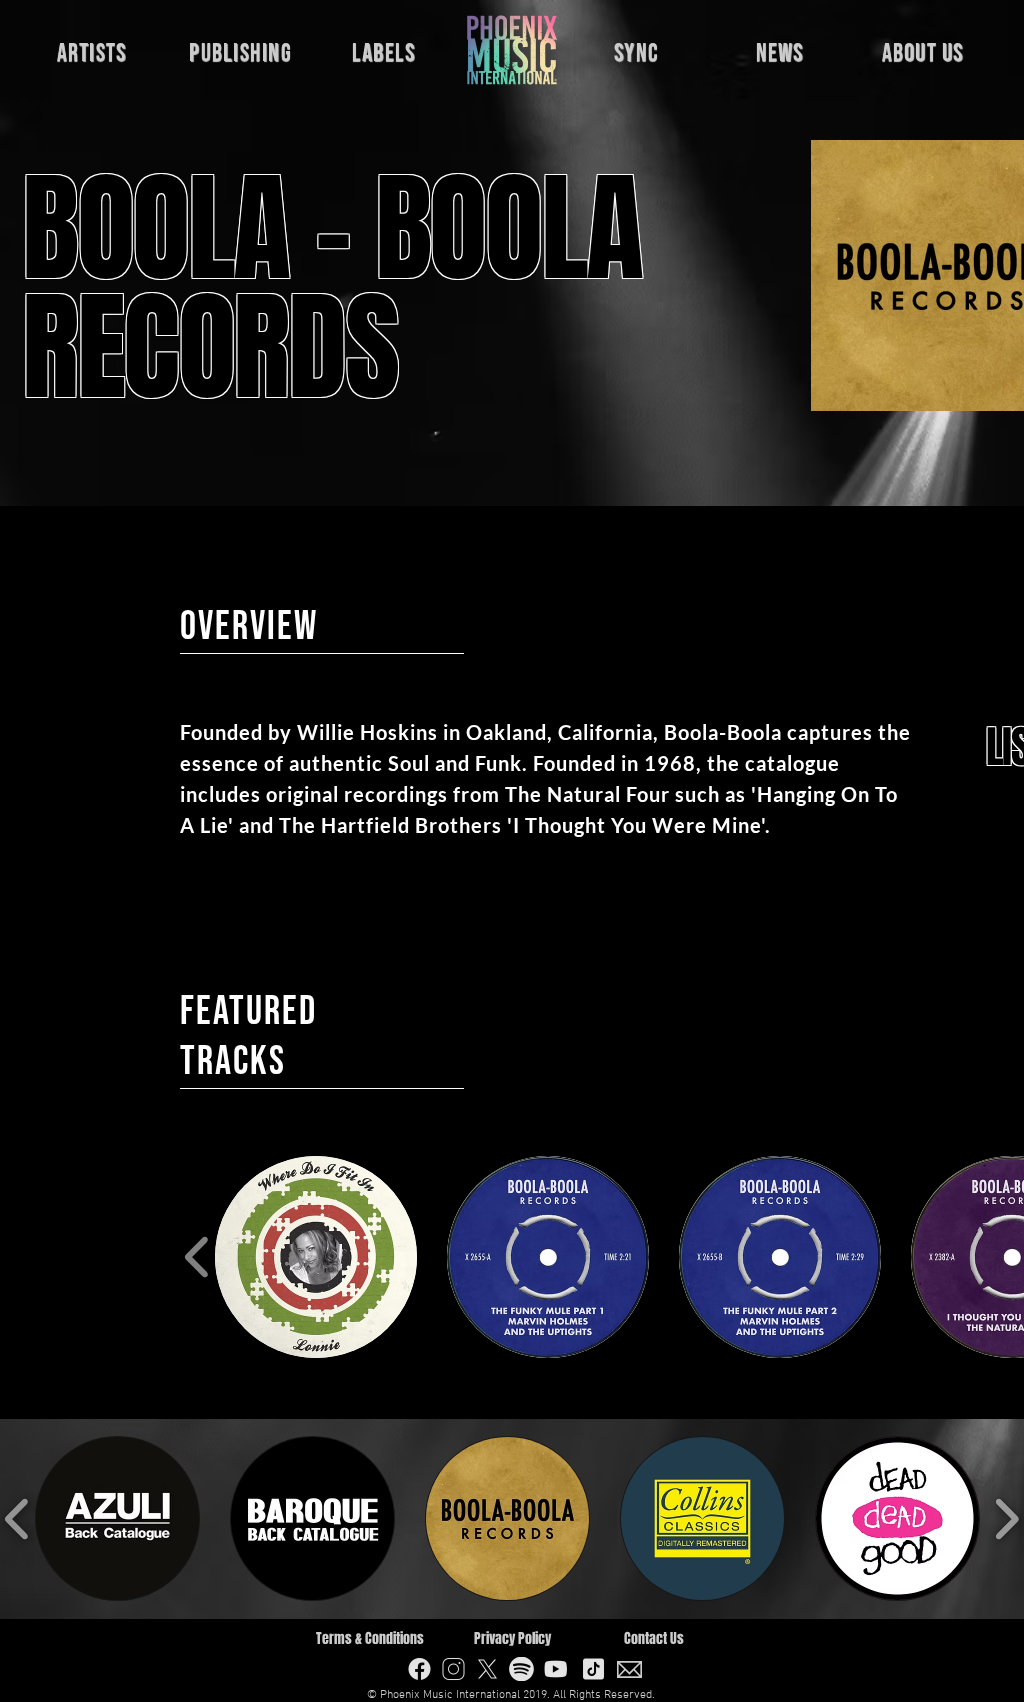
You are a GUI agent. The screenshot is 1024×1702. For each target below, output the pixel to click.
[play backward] (197, 1256)
